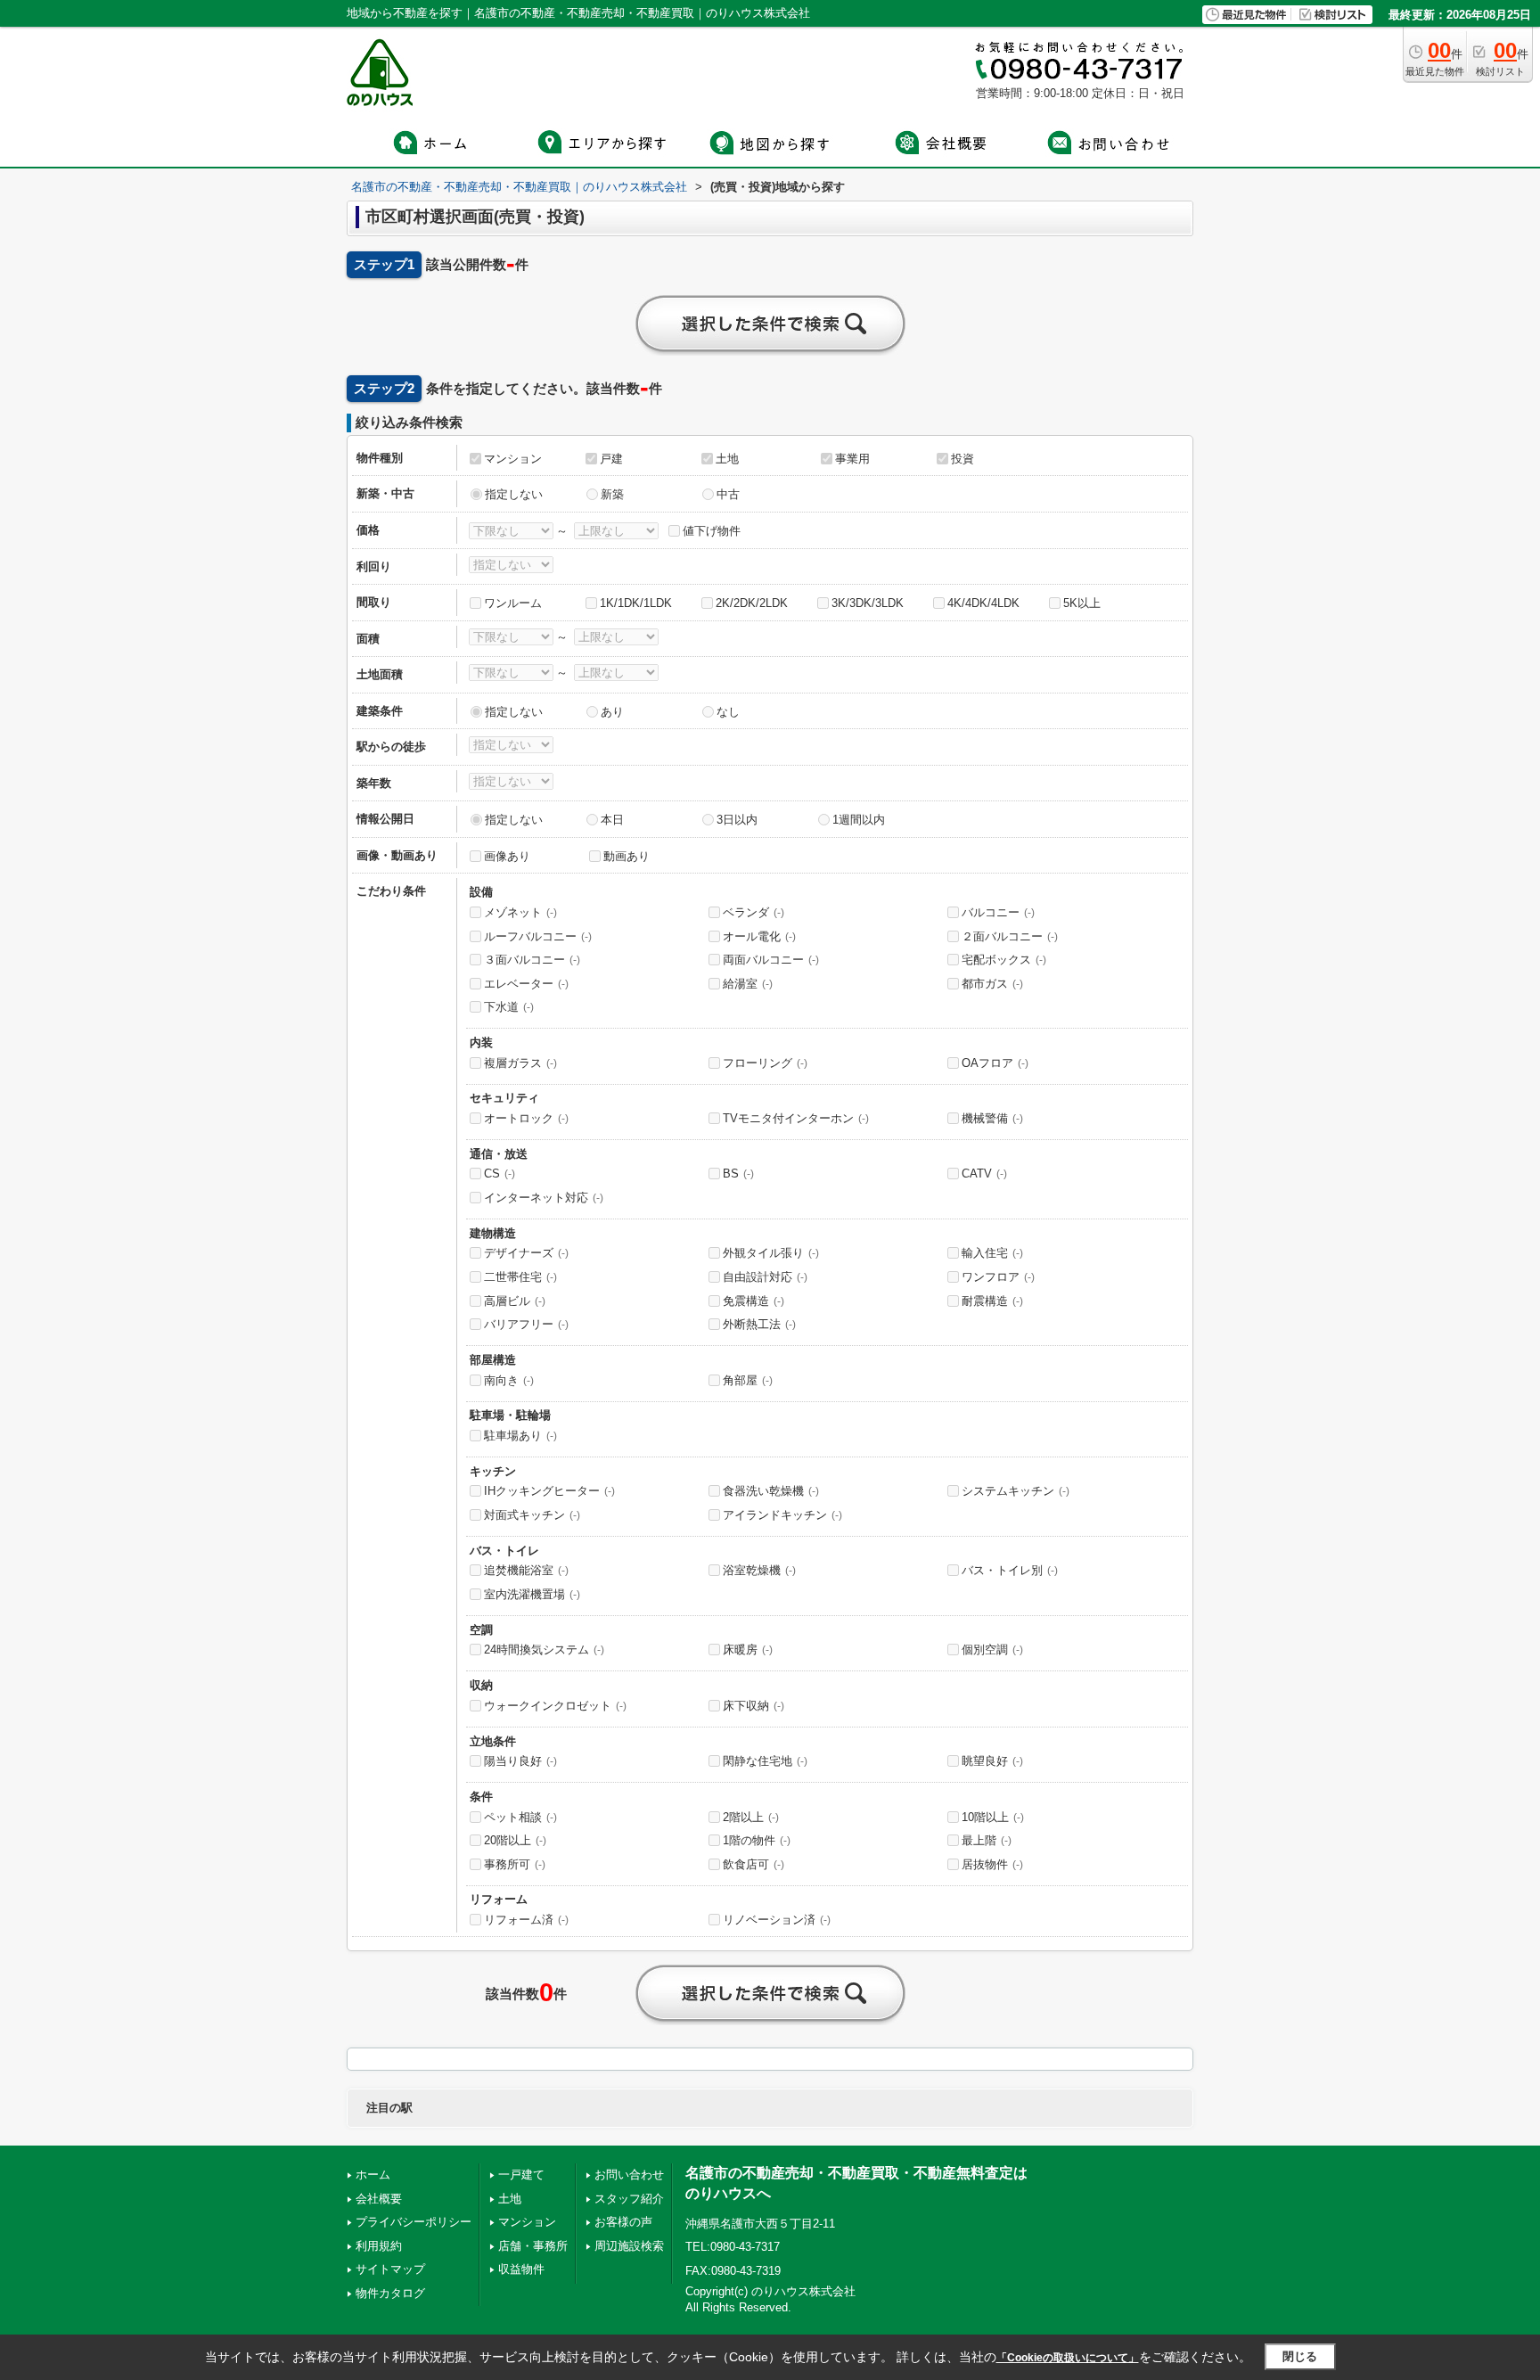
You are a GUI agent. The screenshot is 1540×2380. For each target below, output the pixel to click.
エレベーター (526, 984)
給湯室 (748, 984)
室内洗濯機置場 (532, 1594)
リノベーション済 (777, 1920)
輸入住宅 (992, 1253)
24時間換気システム (544, 1650)
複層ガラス (520, 1063)
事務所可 (515, 1864)
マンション (513, 459)
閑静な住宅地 (765, 1761)
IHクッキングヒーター (549, 1491)
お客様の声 (623, 2222)
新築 (612, 494)
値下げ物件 (712, 531)
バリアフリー (526, 1324)
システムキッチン (1016, 1491)
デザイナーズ (526, 1253)
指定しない (514, 494)
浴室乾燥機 (759, 1570)
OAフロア (995, 1063)
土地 (727, 459)
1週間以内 (859, 820)
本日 (612, 820)
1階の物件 (757, 1840)
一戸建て (521, 2175)
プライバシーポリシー (414, 2222)
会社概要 (379, 2199)
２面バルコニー (1010, 936)
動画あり (627, 856)
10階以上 (993, 1817)
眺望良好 (992, 1761)
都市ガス (992, 984)
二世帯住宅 (520, 1277)
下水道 (509, 1007)
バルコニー (998, 912)
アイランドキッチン (782, 1515)
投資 (962, 459)
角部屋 (748, 1380)
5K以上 (1082, 603)
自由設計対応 (765, 1277)
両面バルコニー (771, 960)
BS (738, 1174)
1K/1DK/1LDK (636, 603)
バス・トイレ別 (1010, 1570)
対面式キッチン (532, 1515)
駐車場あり (520, 1436)
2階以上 (751, 1817)
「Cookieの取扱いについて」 (1068, 2358)
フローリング (765, 1063)
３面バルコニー (532, 960)
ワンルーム (513, 603)
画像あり (507, 856)
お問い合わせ (629, 2175)
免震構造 (754, 1301)
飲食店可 (754, 1864)
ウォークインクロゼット (555, 1706)
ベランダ (754, 912)
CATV (984, 1174)
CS (500, 1174)
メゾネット (520, 912)
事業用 (852, 459)
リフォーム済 (526, 1920)
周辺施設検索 (629, 2246)
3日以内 (737, 820)
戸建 (611, 459)
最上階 (987, 1840)
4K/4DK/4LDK (983, 603)
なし (728, 712)
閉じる (1300, 2356)
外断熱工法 (759, 1324)
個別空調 (992, 1650)
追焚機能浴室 (526, 1570)
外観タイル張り (771, 1253)
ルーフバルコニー (538, 936)
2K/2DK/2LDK (752, 603)
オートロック (526, 1118)
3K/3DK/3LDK (868, 603)
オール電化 (759, 936)
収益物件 (521, 2269)
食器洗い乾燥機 (771, 1491)
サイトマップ (390, 2269)
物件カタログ (390, 2293)
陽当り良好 (520, 1761)
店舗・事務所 (533, 2246)
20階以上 (515, 1840)
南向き (509, 1380)
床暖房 (748, 1650)
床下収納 (754, 1706)
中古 (728, 494)
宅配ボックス (1004, 960)
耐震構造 (992, 1301)
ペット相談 (520, 1817)
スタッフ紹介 (629, 2199)
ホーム (373, 2175)
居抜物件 (992, 1864)
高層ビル (515, 1301)
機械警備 (992, 1118)
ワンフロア (998, 1277)
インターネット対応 (544, 1198)
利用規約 (379, 2246)
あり (612, 712)
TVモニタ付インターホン (796, 1118)
